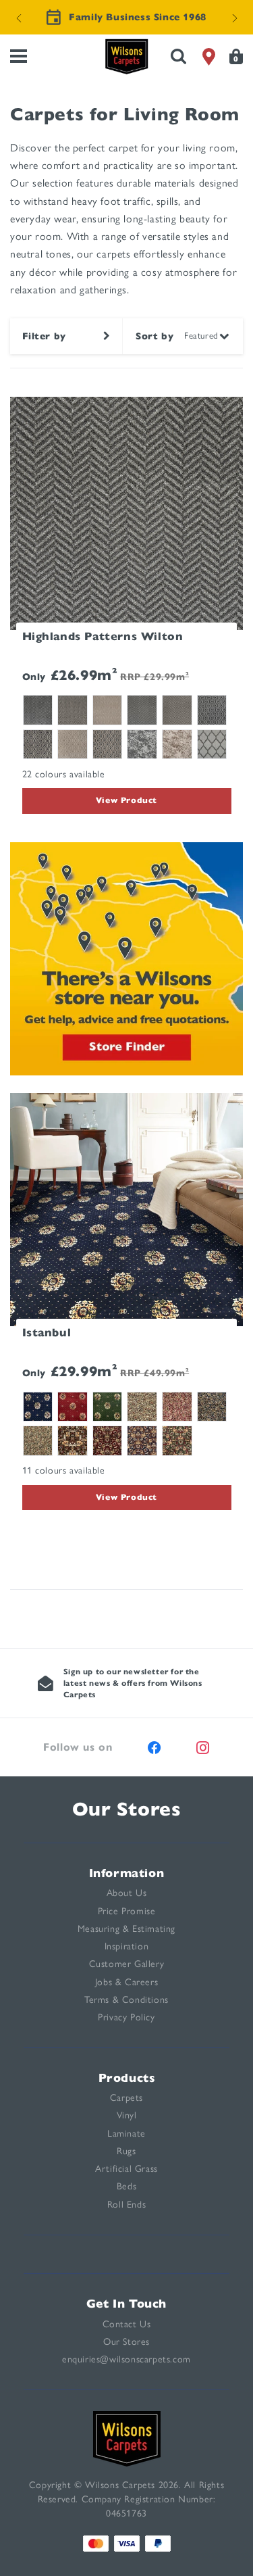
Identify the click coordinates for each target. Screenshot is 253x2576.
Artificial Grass (126, 2169)
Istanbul (47, 1333)
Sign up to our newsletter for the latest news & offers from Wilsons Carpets (133, 1683)
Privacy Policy (126, 2017)
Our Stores (127, 1809)
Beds (126, 2186)
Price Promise (127, 1911)
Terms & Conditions (126, 2000)
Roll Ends (126, 2205)
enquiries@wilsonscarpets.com (126, 2359)
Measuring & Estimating (126, 1929)
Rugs (126, 2151)
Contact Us (127, 2324)
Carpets (126, 2098)
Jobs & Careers (126, 1982)
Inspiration (127, 1946)
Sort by (154, 336)
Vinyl (127, 2115)
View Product (126, 800)
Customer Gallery (127, 1964)
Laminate (126, 2134)
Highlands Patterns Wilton (103, 636)
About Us (127, 1893)
